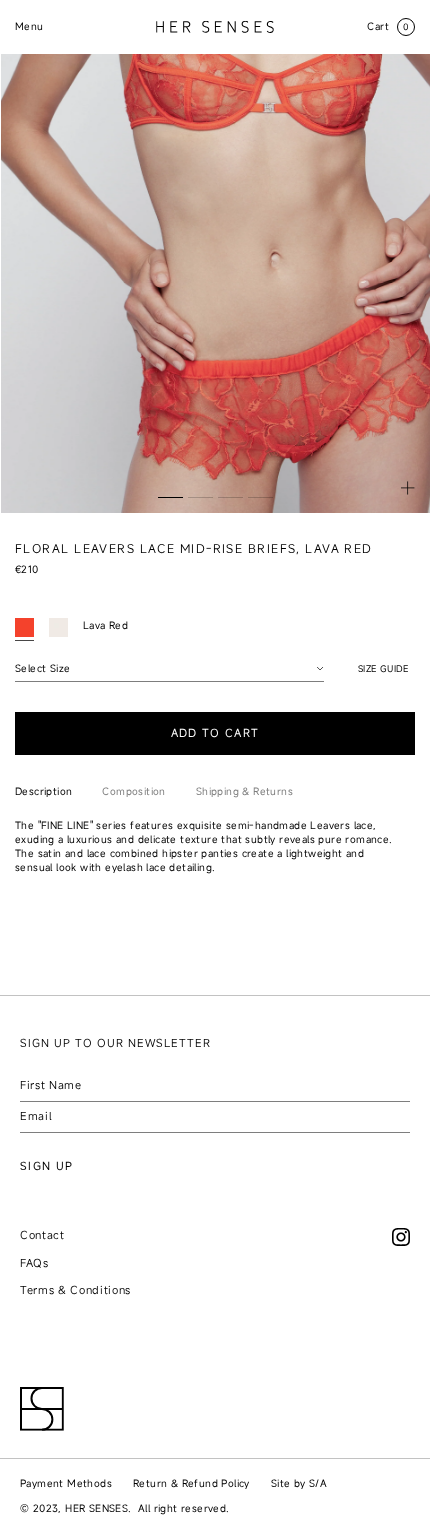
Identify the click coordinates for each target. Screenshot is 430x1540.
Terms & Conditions (75, 1290)
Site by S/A (299, 1483)
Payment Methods (66, 1483)
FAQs (34, 1263)
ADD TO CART (215, 733)
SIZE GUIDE (383, 669)
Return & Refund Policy (191, 1483)
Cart (388, 26)
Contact (42, 1235)
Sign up (46, 1166)
